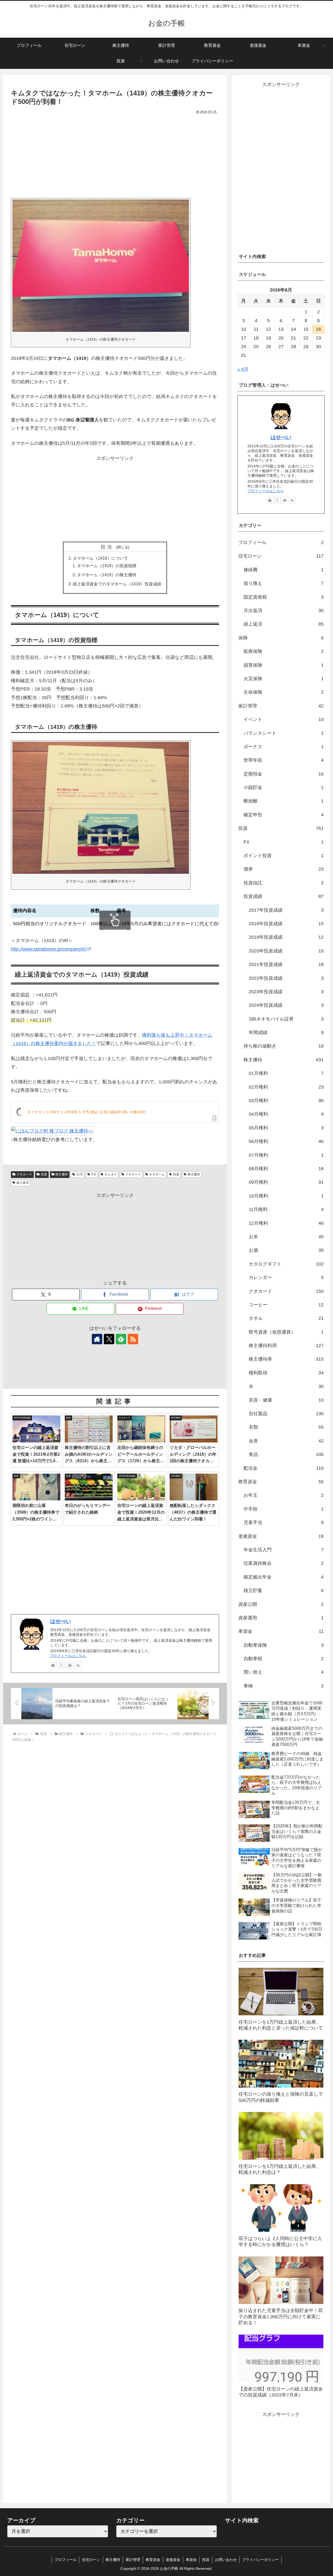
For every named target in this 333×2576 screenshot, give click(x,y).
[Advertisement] (63, 155)
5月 (94, 1174)
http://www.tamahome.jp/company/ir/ (49, 949)
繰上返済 (23, 1183)
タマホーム (157, 1174)
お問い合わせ (226, 2560)
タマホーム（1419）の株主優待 (107, 575)
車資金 (191, 2560)
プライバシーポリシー (260, 2560)
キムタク (111, 1174)
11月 (80, 1174)
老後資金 (173, 2560)
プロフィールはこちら (68, 1656)
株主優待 (62, 1174)
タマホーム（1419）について (100, 558)
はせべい (61, 1621)
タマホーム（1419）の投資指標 (107, 566)
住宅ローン (91, 2560)
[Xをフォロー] (109, 1339)
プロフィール (66, 2560)
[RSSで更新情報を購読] (133, 1339)
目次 (108, 547)
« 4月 (243, 369)
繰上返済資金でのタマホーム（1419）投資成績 (117, 584)
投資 (44, 1174)
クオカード (24, 1174)
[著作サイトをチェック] (97, 1339)
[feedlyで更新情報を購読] (121, 1339)
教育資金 (153, 2560)
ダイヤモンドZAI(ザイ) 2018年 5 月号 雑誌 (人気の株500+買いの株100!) (87, 1112)
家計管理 (133, 2560)
